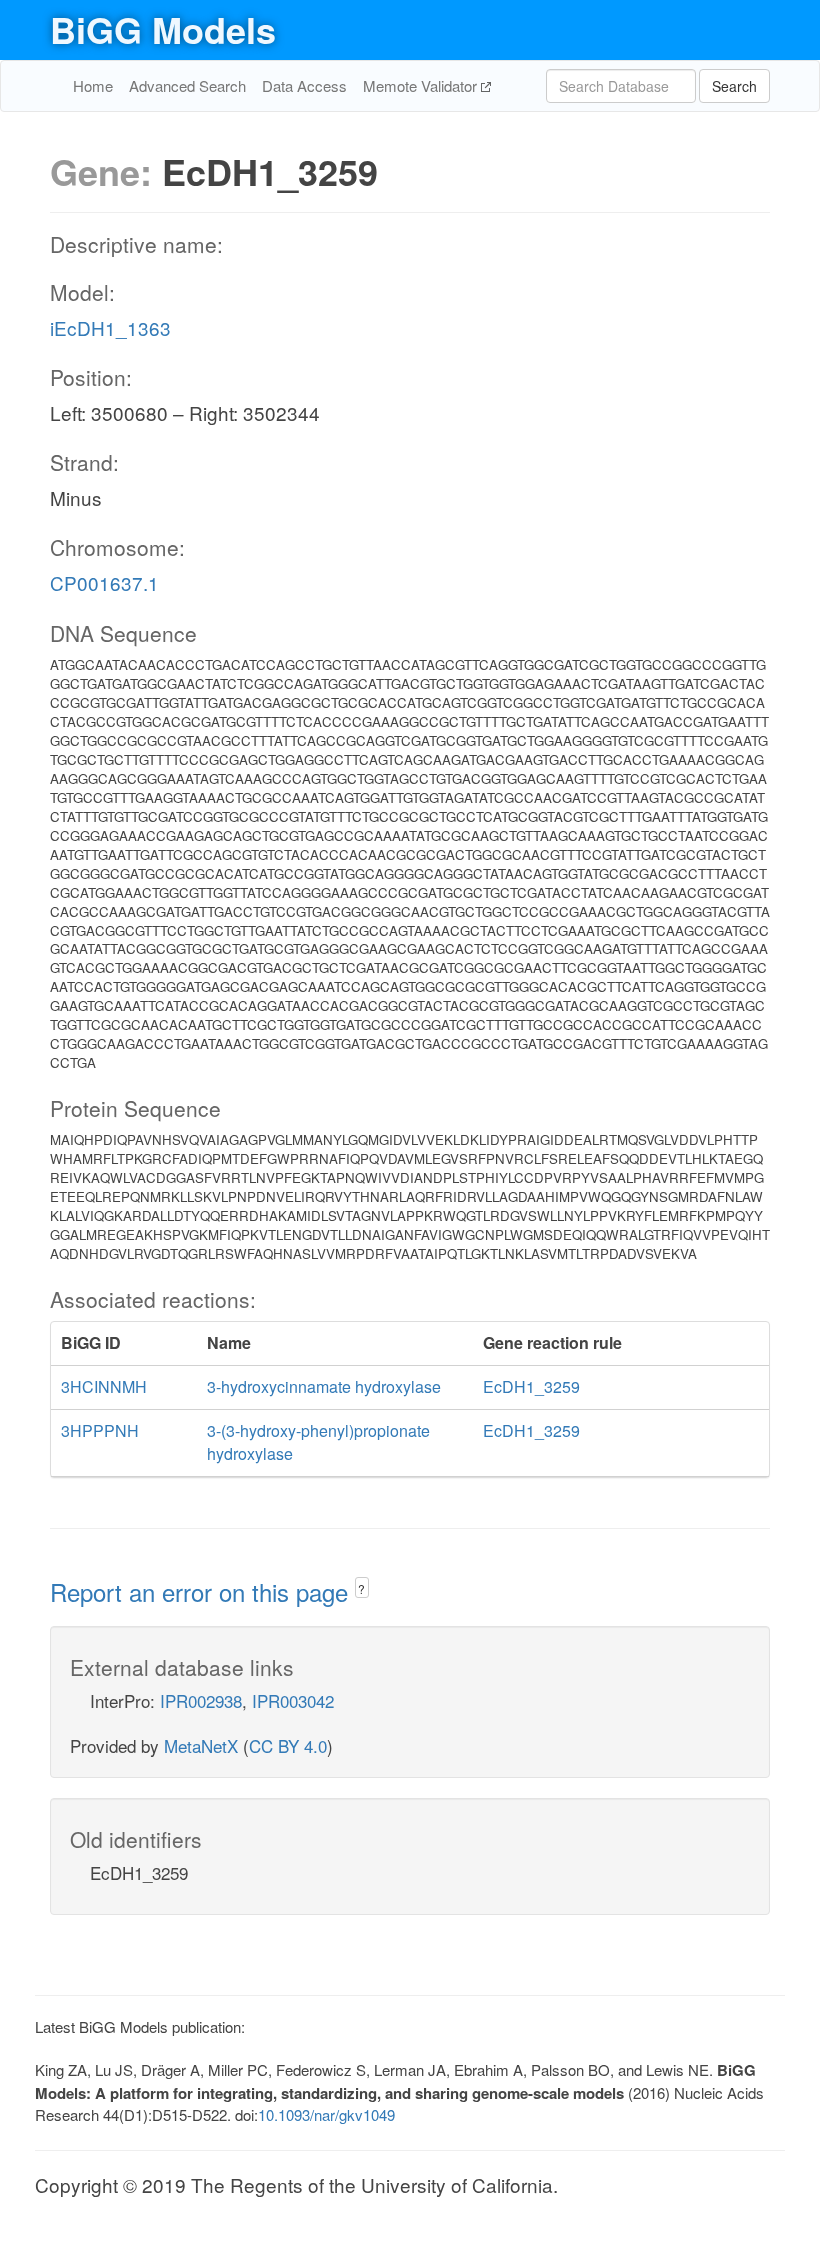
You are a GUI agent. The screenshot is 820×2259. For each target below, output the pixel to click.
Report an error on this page (202, 1591)
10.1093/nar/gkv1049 (326, 2114)
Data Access (304, 85)
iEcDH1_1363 (110, 327)
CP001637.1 (104, 582)
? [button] (361, 1588)
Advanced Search (187, 85)
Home (93, 85)
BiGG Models (163, 29)
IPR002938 (201, 1700)
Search (734, 86)
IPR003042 (293, 1700)
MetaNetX (201, 1745)
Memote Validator (422, 85)
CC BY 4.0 (288, 1745)
